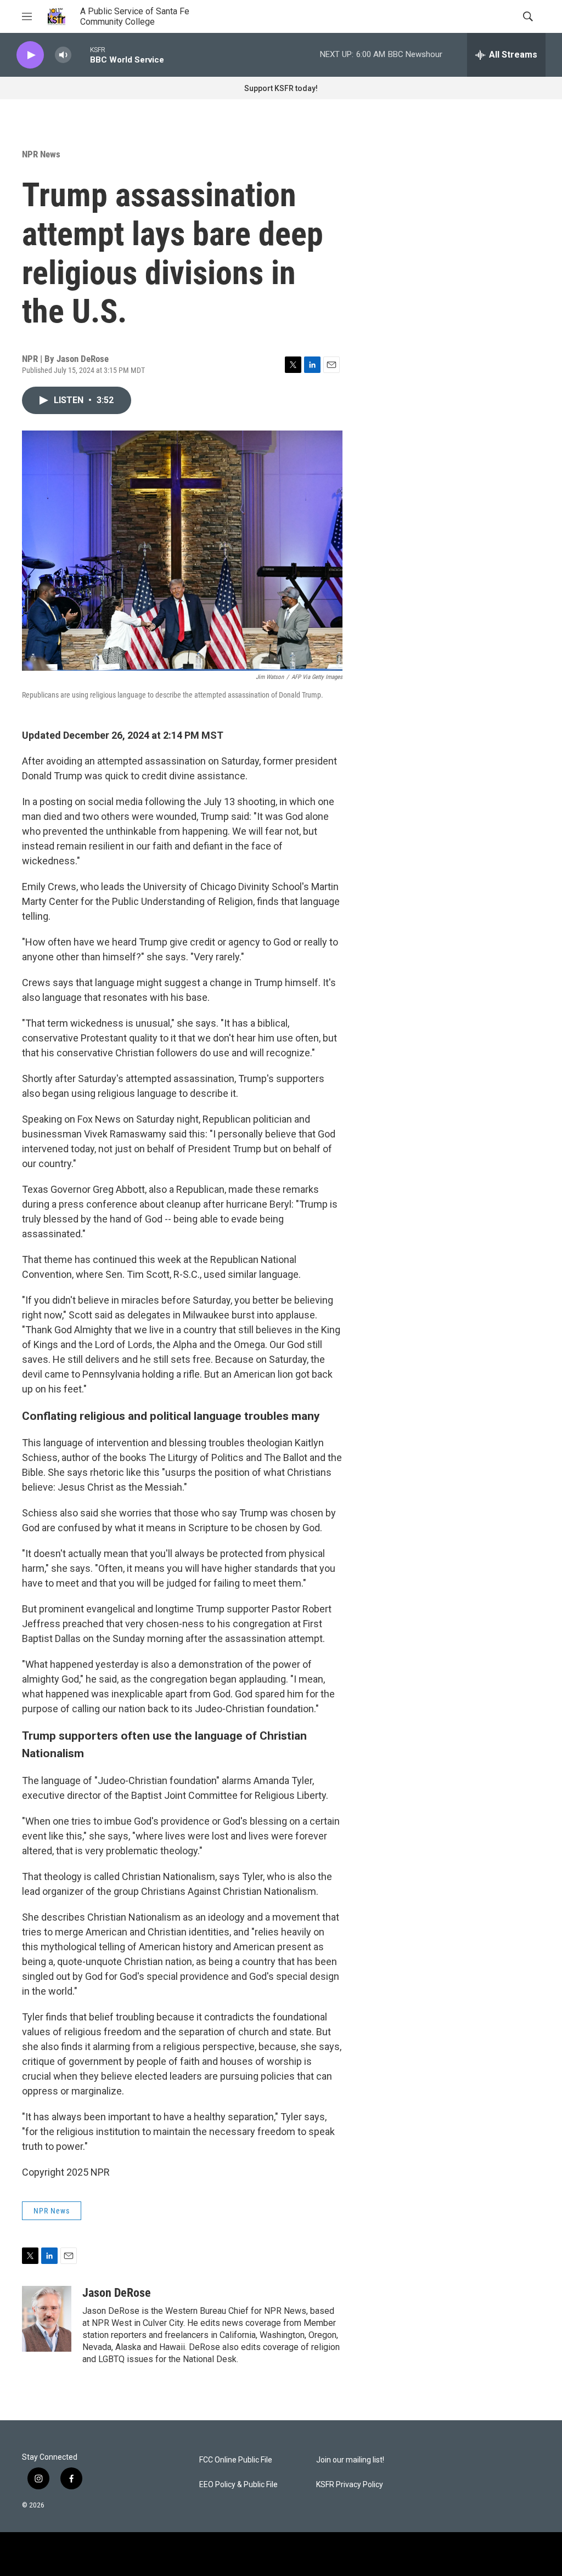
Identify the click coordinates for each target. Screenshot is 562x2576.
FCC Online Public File (236, 2460)
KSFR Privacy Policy (350, 2485)
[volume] (63, 55)
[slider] (81, 55)
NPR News (41, 154)
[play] (30, 55)
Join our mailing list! (350, 2460)
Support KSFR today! (281, 88)
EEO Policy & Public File (238, 2485)
